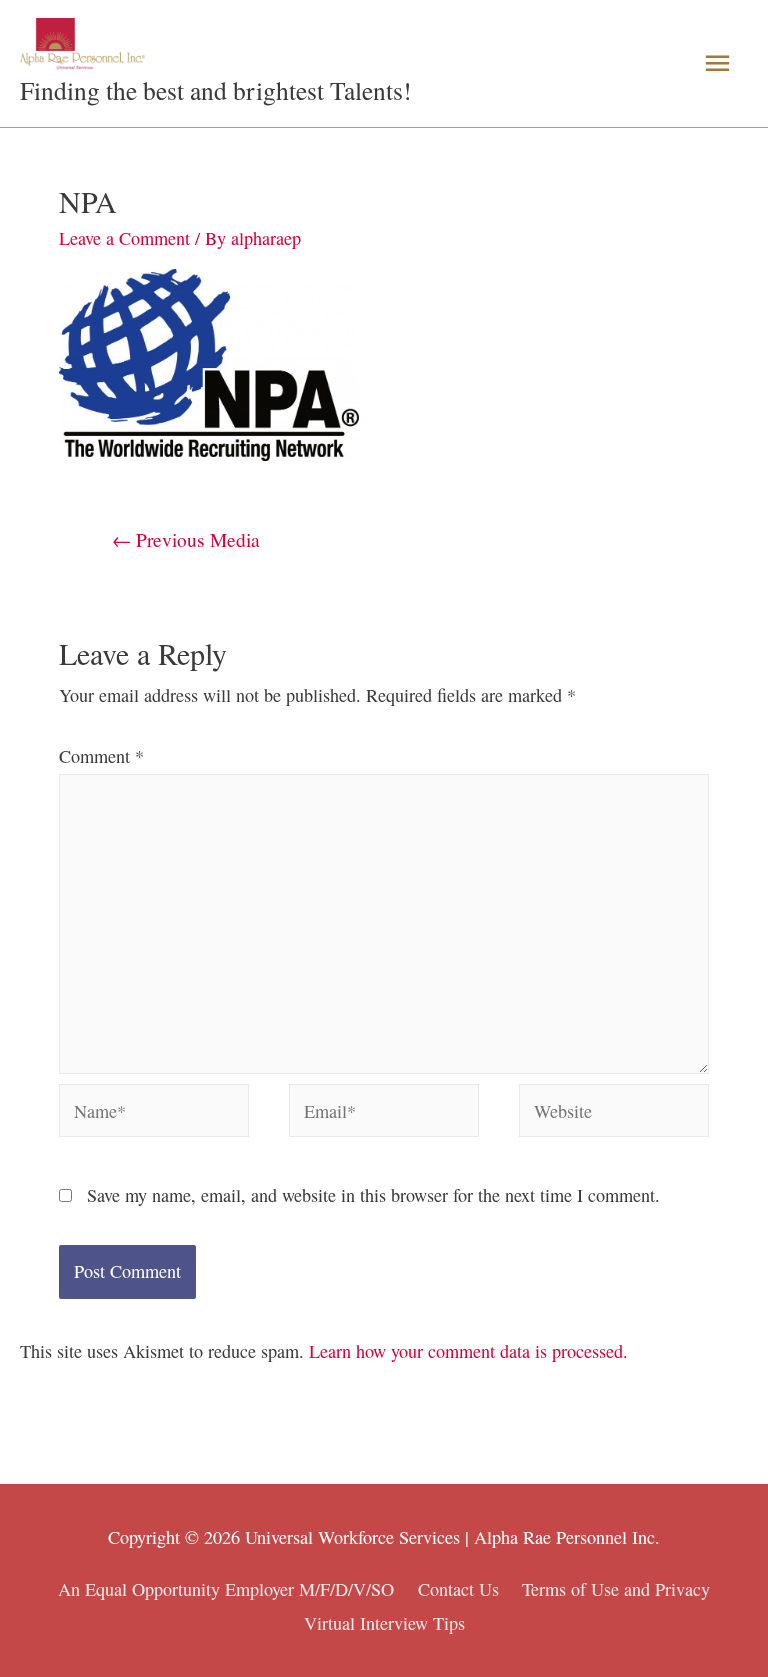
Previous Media (186, 539)
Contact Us (458, 1589)
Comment (101, 756)
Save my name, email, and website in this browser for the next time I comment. (373, 1195)
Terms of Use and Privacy (616, 1589)
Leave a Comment (124, 238)
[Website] (614, 1113)
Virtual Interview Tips (384, 1623)
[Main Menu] (717, 63)
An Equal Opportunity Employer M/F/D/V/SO (226, 1589)
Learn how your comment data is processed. (468, 1351)
